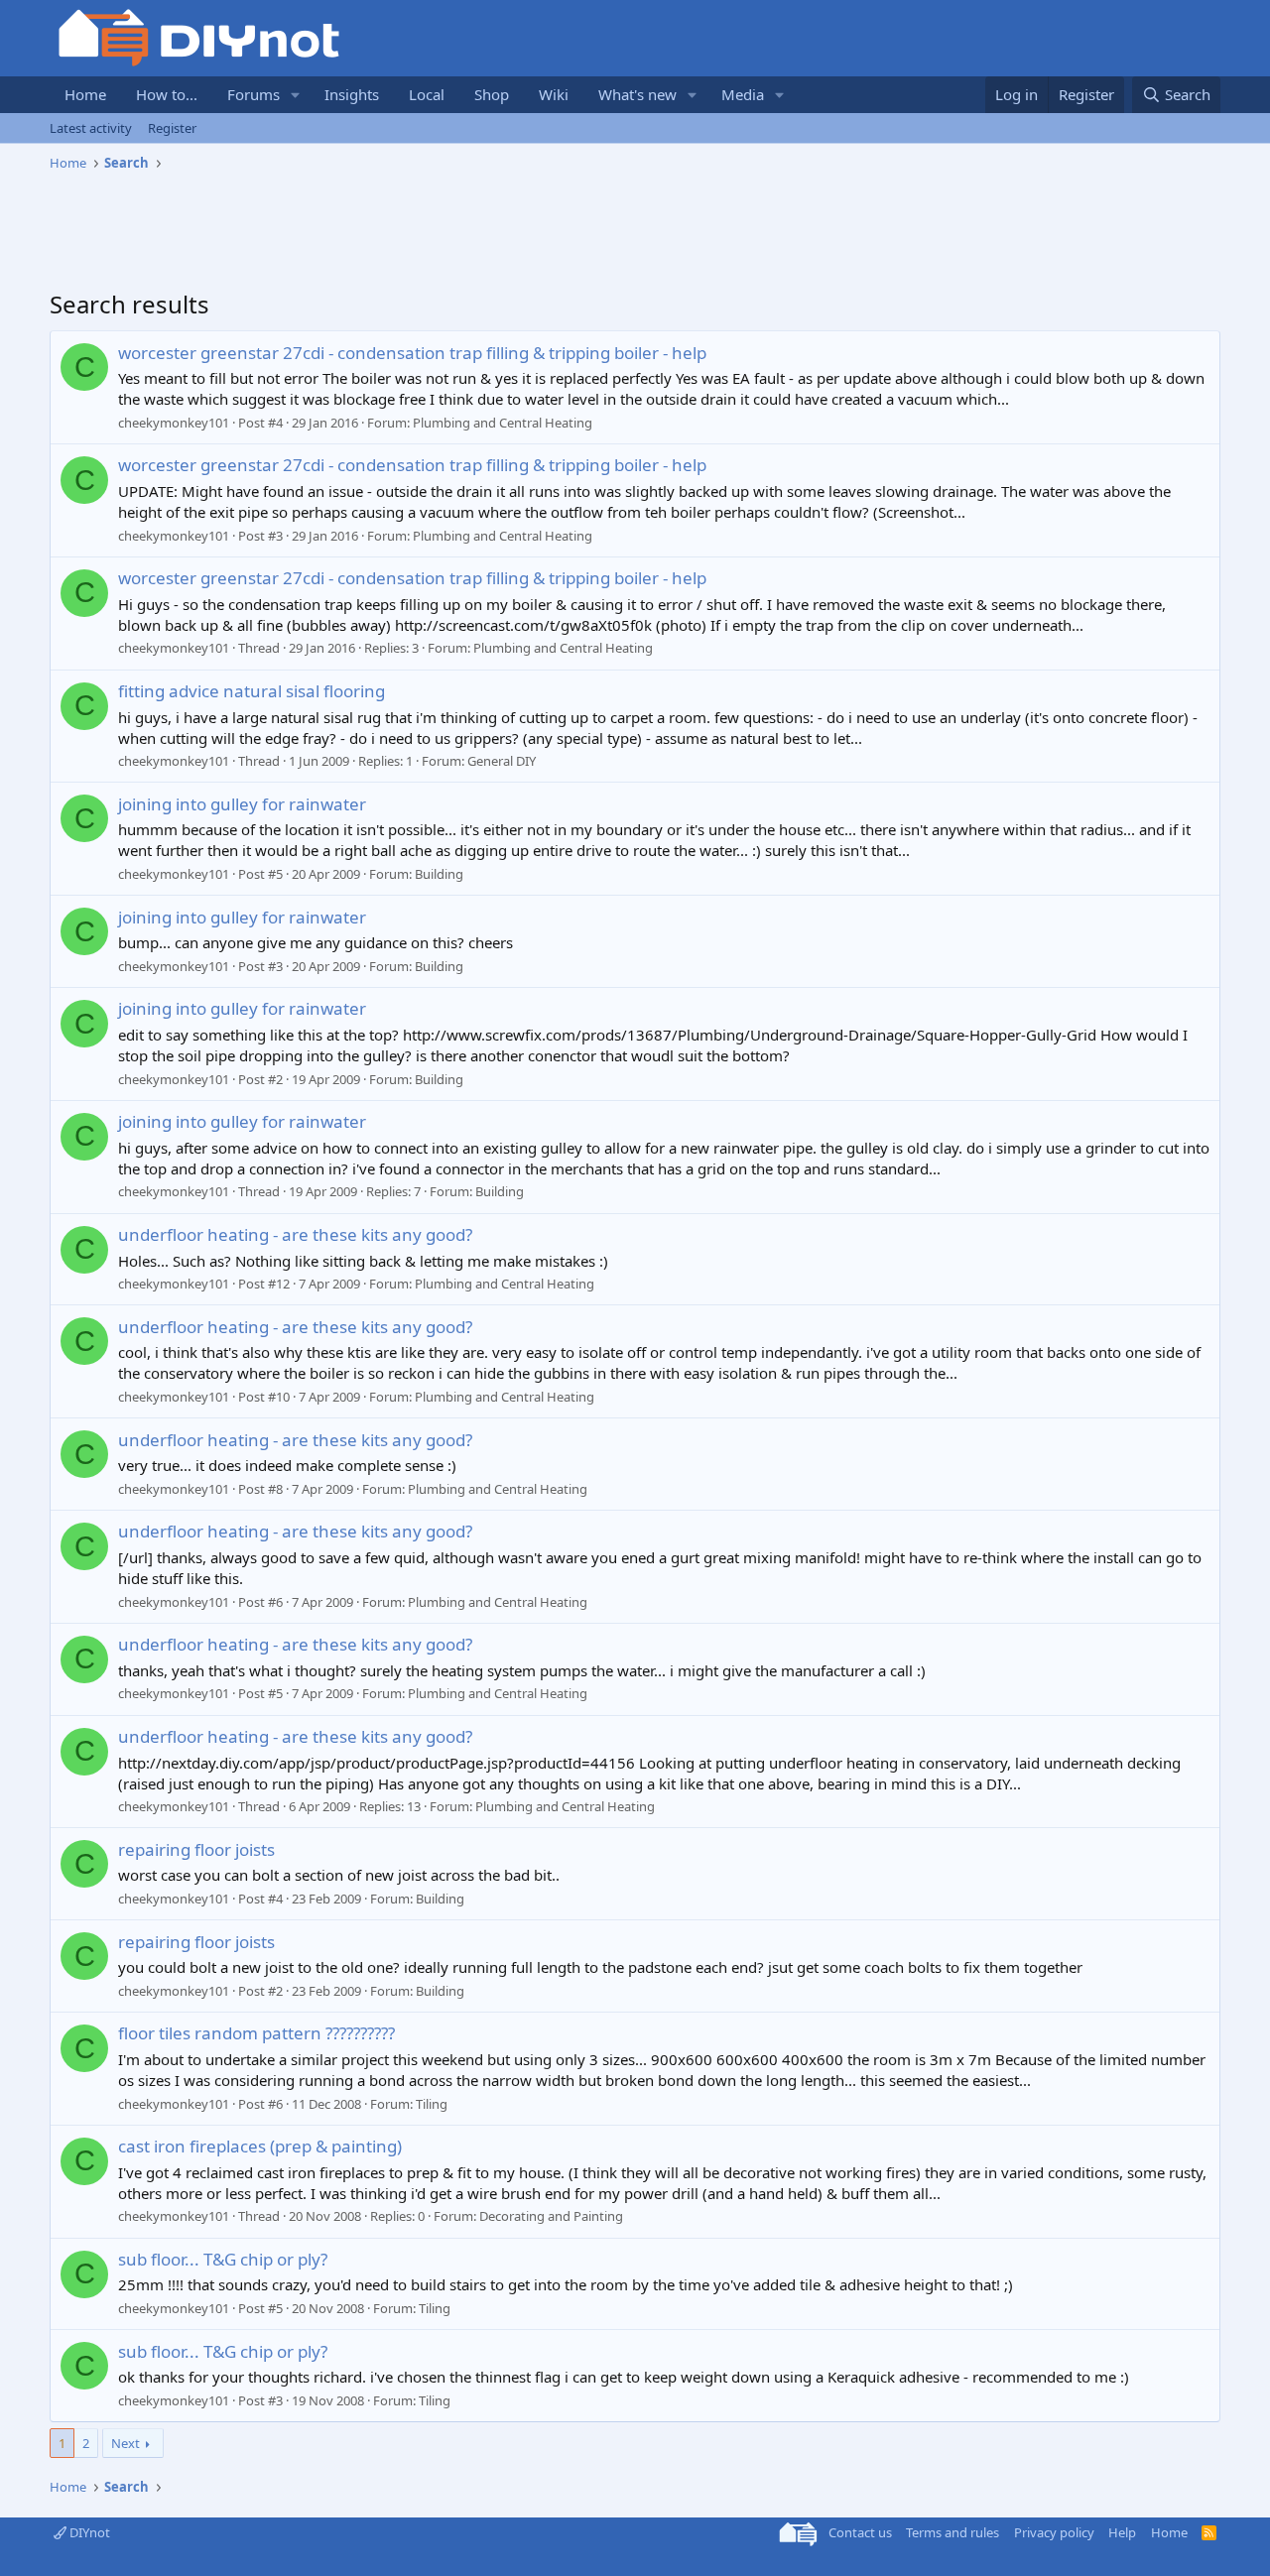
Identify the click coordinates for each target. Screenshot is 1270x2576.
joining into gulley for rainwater (242, 804)
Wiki (554, 94)
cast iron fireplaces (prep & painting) (260, 2146)
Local (427, 94)
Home (85, 94)
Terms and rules (952, 2532)
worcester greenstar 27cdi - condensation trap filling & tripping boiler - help (412, 353)
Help (1122, 2532)
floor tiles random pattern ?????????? (256, 2033)
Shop (492, 94)
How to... (167, 94)
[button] (296, 95)
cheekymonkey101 (174, 423)
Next (126, 2443)
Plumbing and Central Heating (503, 423)
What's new (637, 94)
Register (172, 128)
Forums (254, 94)
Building (439, 874)
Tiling (432, 2104)
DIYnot (88, 2532)
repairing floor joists (196, 1849)
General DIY (502, 761)
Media (743, 94)
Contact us (860, 2532)
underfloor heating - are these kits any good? (295, 1234)
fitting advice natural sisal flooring (252, 691)
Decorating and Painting (551, 2216)
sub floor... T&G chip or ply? (223, 2259)
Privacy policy (1054, 2532)
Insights (352, 94)
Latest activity (91, 128)
